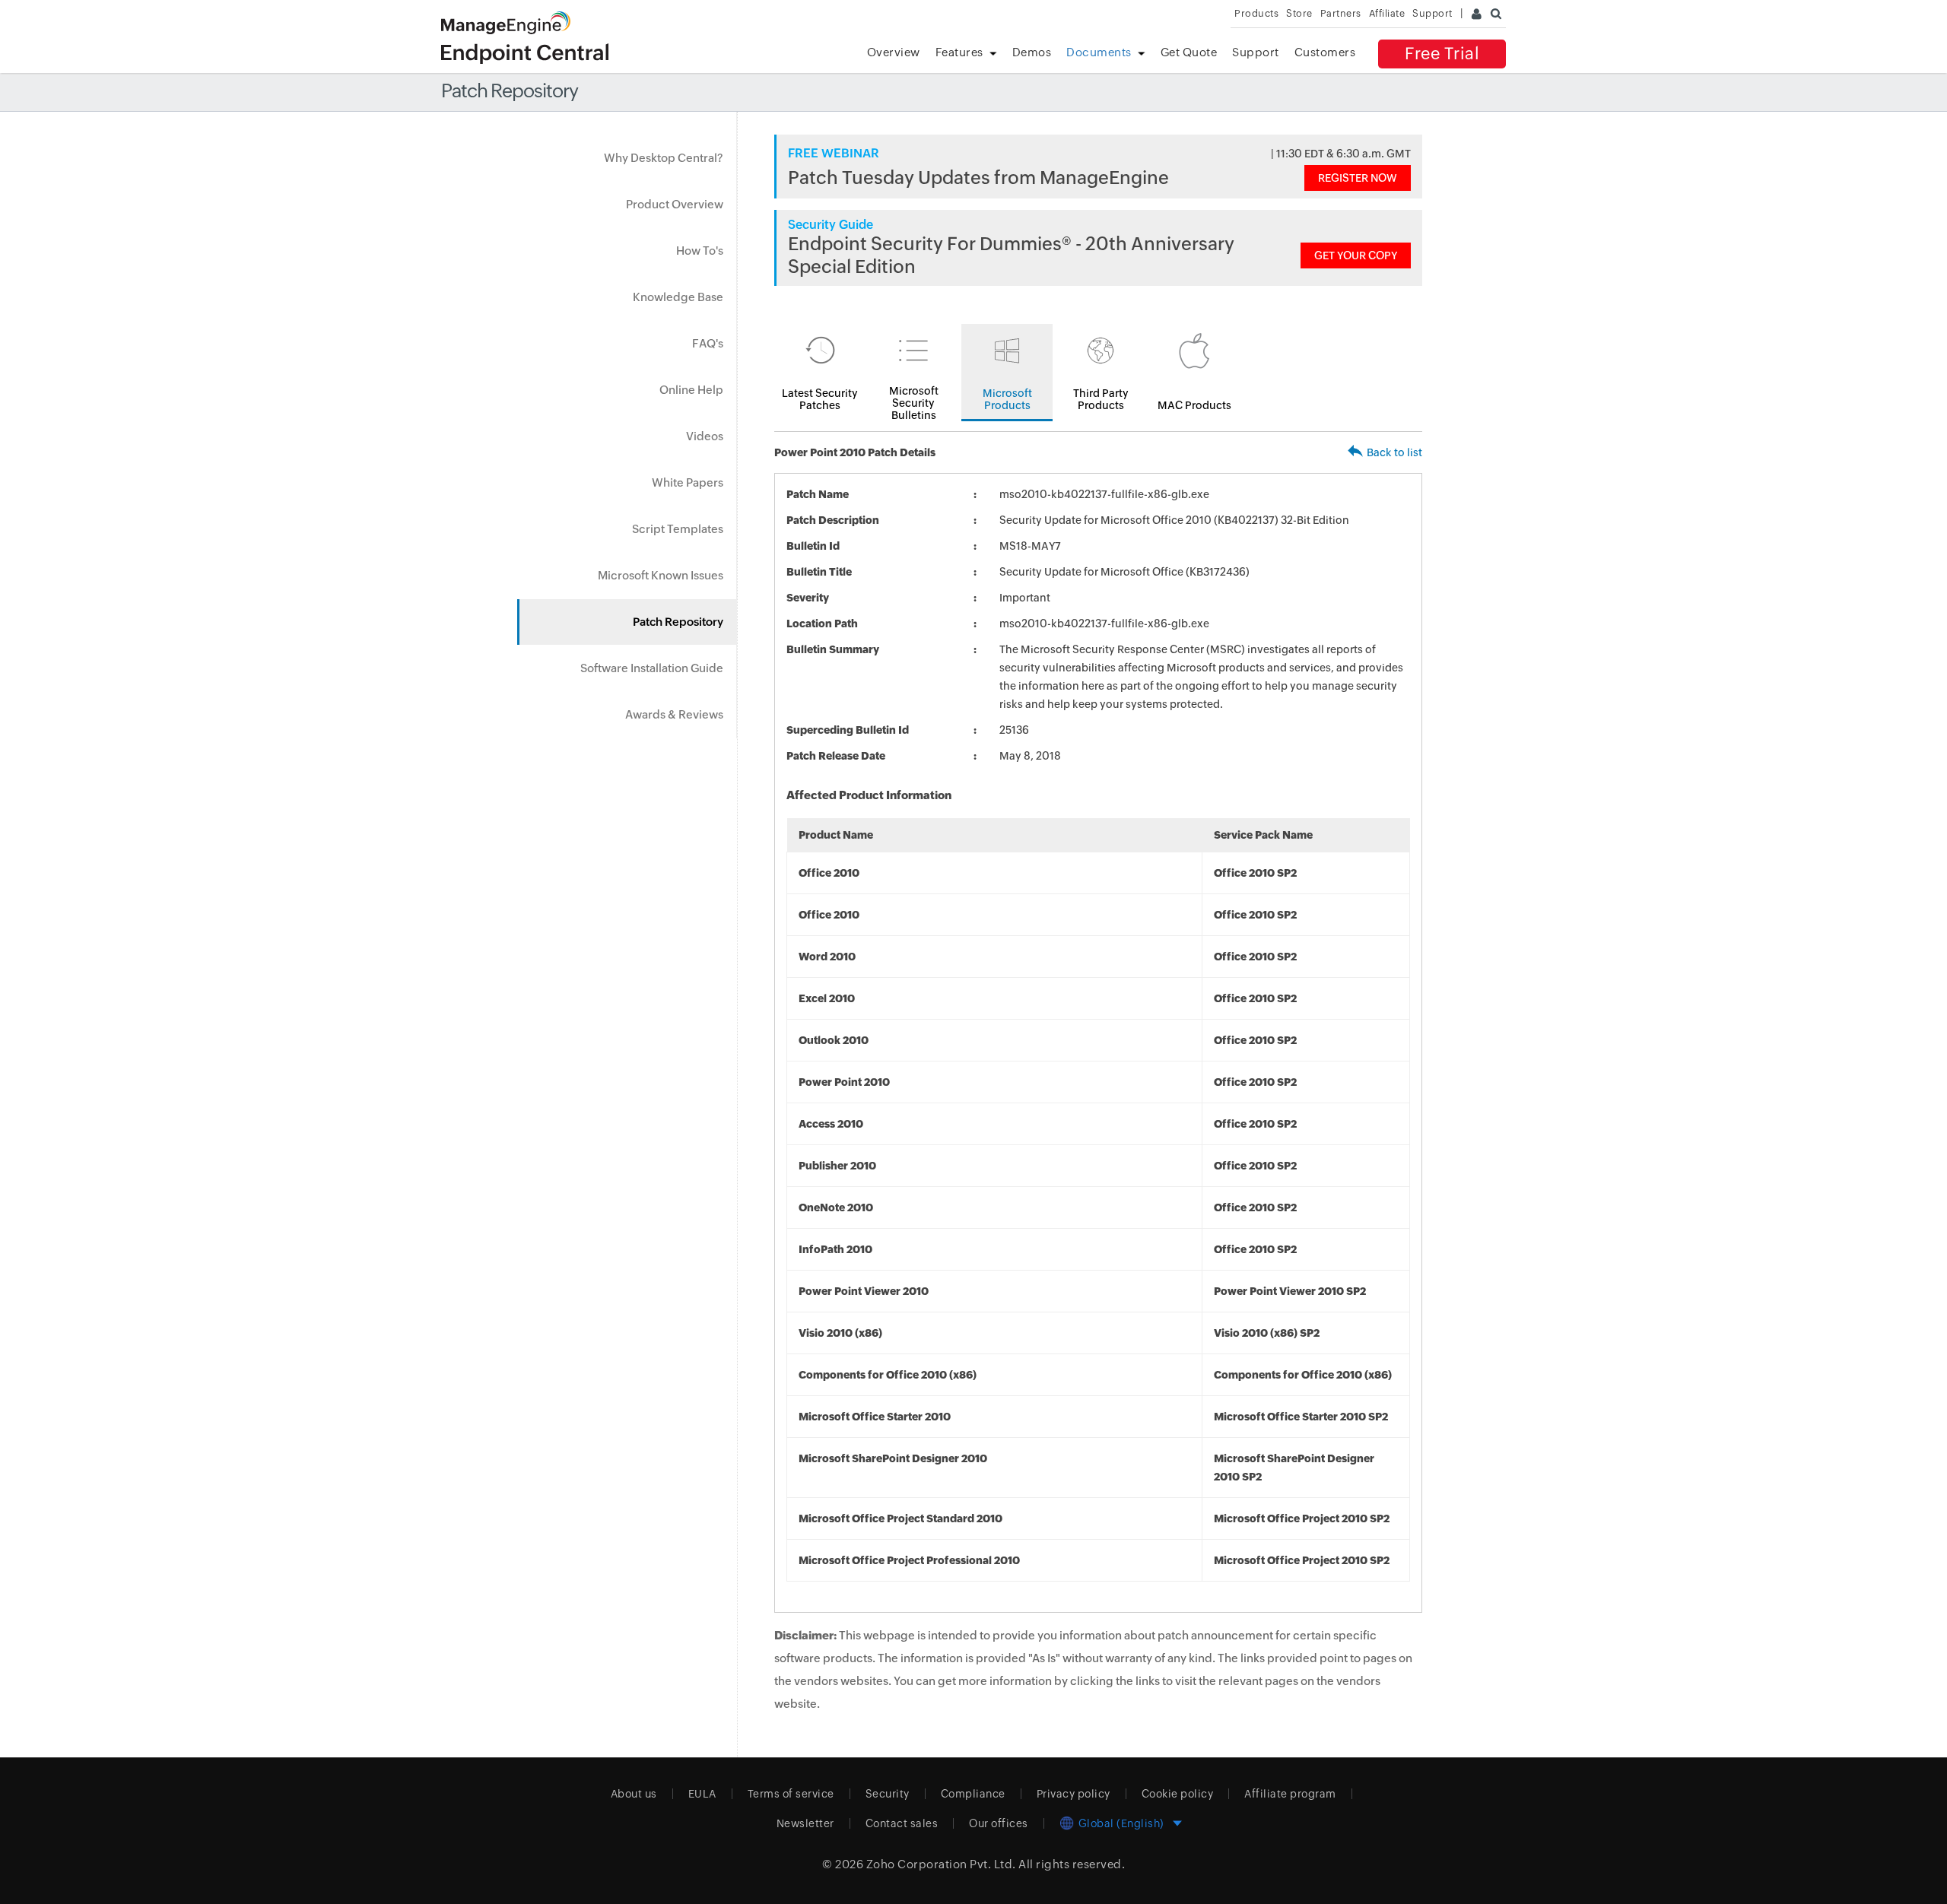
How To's (700, 251)
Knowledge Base (678, 297)
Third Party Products (1101, 399)
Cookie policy (1178, 1794)
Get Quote (1189, 52)
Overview (894, 52)
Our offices (999, 1823)
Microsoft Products (1007, 399)
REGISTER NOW (1358, 178)
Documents (1099, 52)
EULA (702, 1794)
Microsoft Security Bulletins (914, 403)
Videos (705, 436)
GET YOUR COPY (1356, 255)
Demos (1032, 52)
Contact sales (902, 1823)
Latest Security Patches (820, 399)
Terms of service (791, 1794)
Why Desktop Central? (664, 158)
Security (888, 1794)
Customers (1325, 52)
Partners (1341, 13)
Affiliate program (1290, 1794)
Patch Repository (678, 622)
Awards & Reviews (674, 714)
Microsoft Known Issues (661, 575)
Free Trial (1442, 54)
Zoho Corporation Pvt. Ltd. (941, 1864)
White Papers (688, 482)
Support (1256, 52)
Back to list (1394, 452)
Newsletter (805, 1823)
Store (1299, 13)
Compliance (973, 1794)
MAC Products (1194, 405)
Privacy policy (1074, 1794)
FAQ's (708, 343)
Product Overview (675, 204)
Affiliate (1387, 13)
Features (959, 52)
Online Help (691, 390)
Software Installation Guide (652, 668)
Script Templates (678, 529)
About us (634, 1794)
